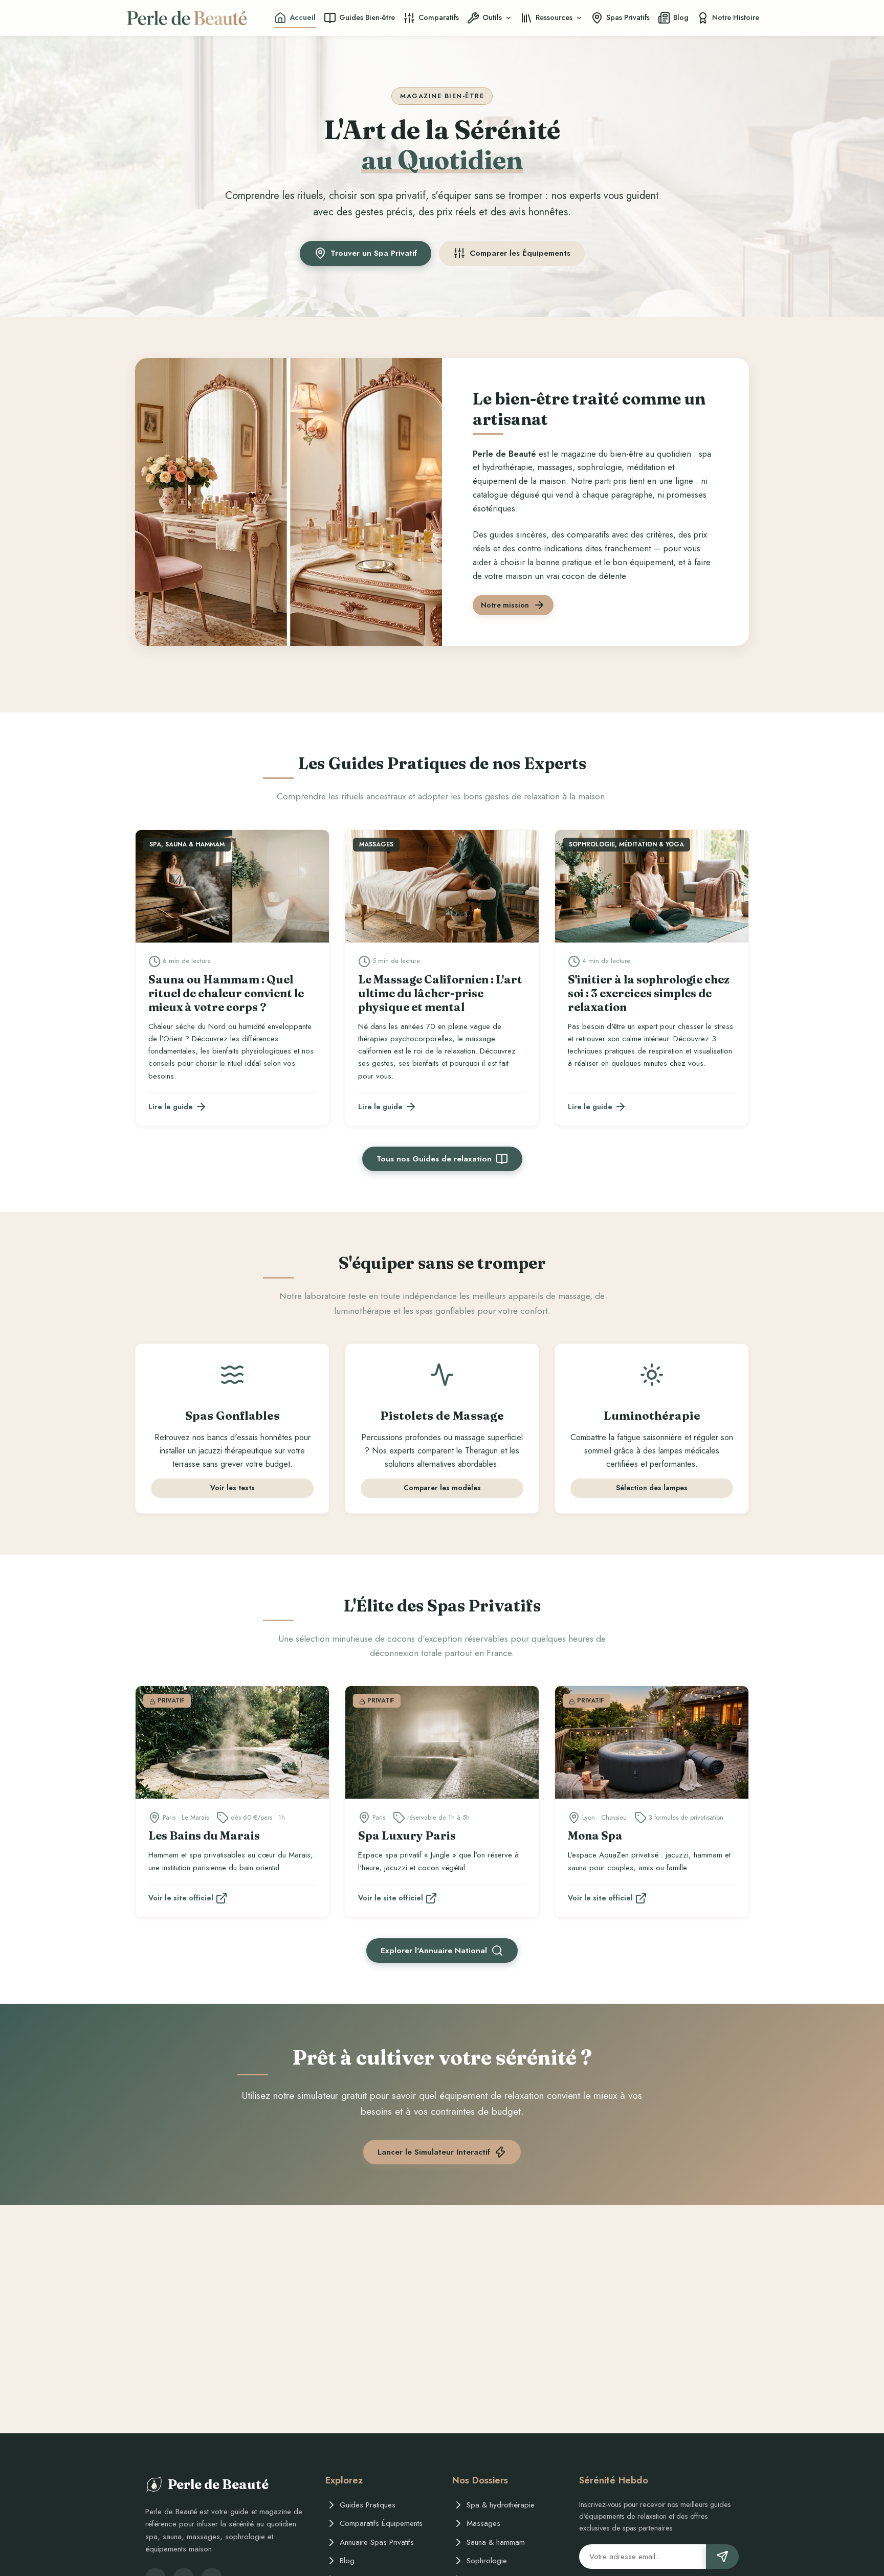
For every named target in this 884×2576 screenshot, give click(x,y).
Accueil (303, 17)
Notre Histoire (736, 17)
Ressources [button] (554, 17)
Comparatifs (439, 17)
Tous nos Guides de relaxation (434, 1159)
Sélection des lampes (652, 1488)
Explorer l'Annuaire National (434, 1951)
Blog (681, 17)
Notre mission (505, 605)
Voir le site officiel (181, 1898)
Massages (483, 2523)
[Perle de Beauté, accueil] (187, 18)
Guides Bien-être (367, 17)
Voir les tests (233, 1488)
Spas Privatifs (628, 17)
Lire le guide (171, 1107)
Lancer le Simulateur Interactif (434, 2152)
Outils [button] (492, 17)
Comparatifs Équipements (381, 2523)
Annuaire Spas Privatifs (377, 2542)
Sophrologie (487, 2561)
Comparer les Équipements (520, 253)
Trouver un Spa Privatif (374, 253)
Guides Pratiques (368, 2505)
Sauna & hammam (496, 2542)
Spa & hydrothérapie (501, 2505)
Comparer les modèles (442, 1488)
